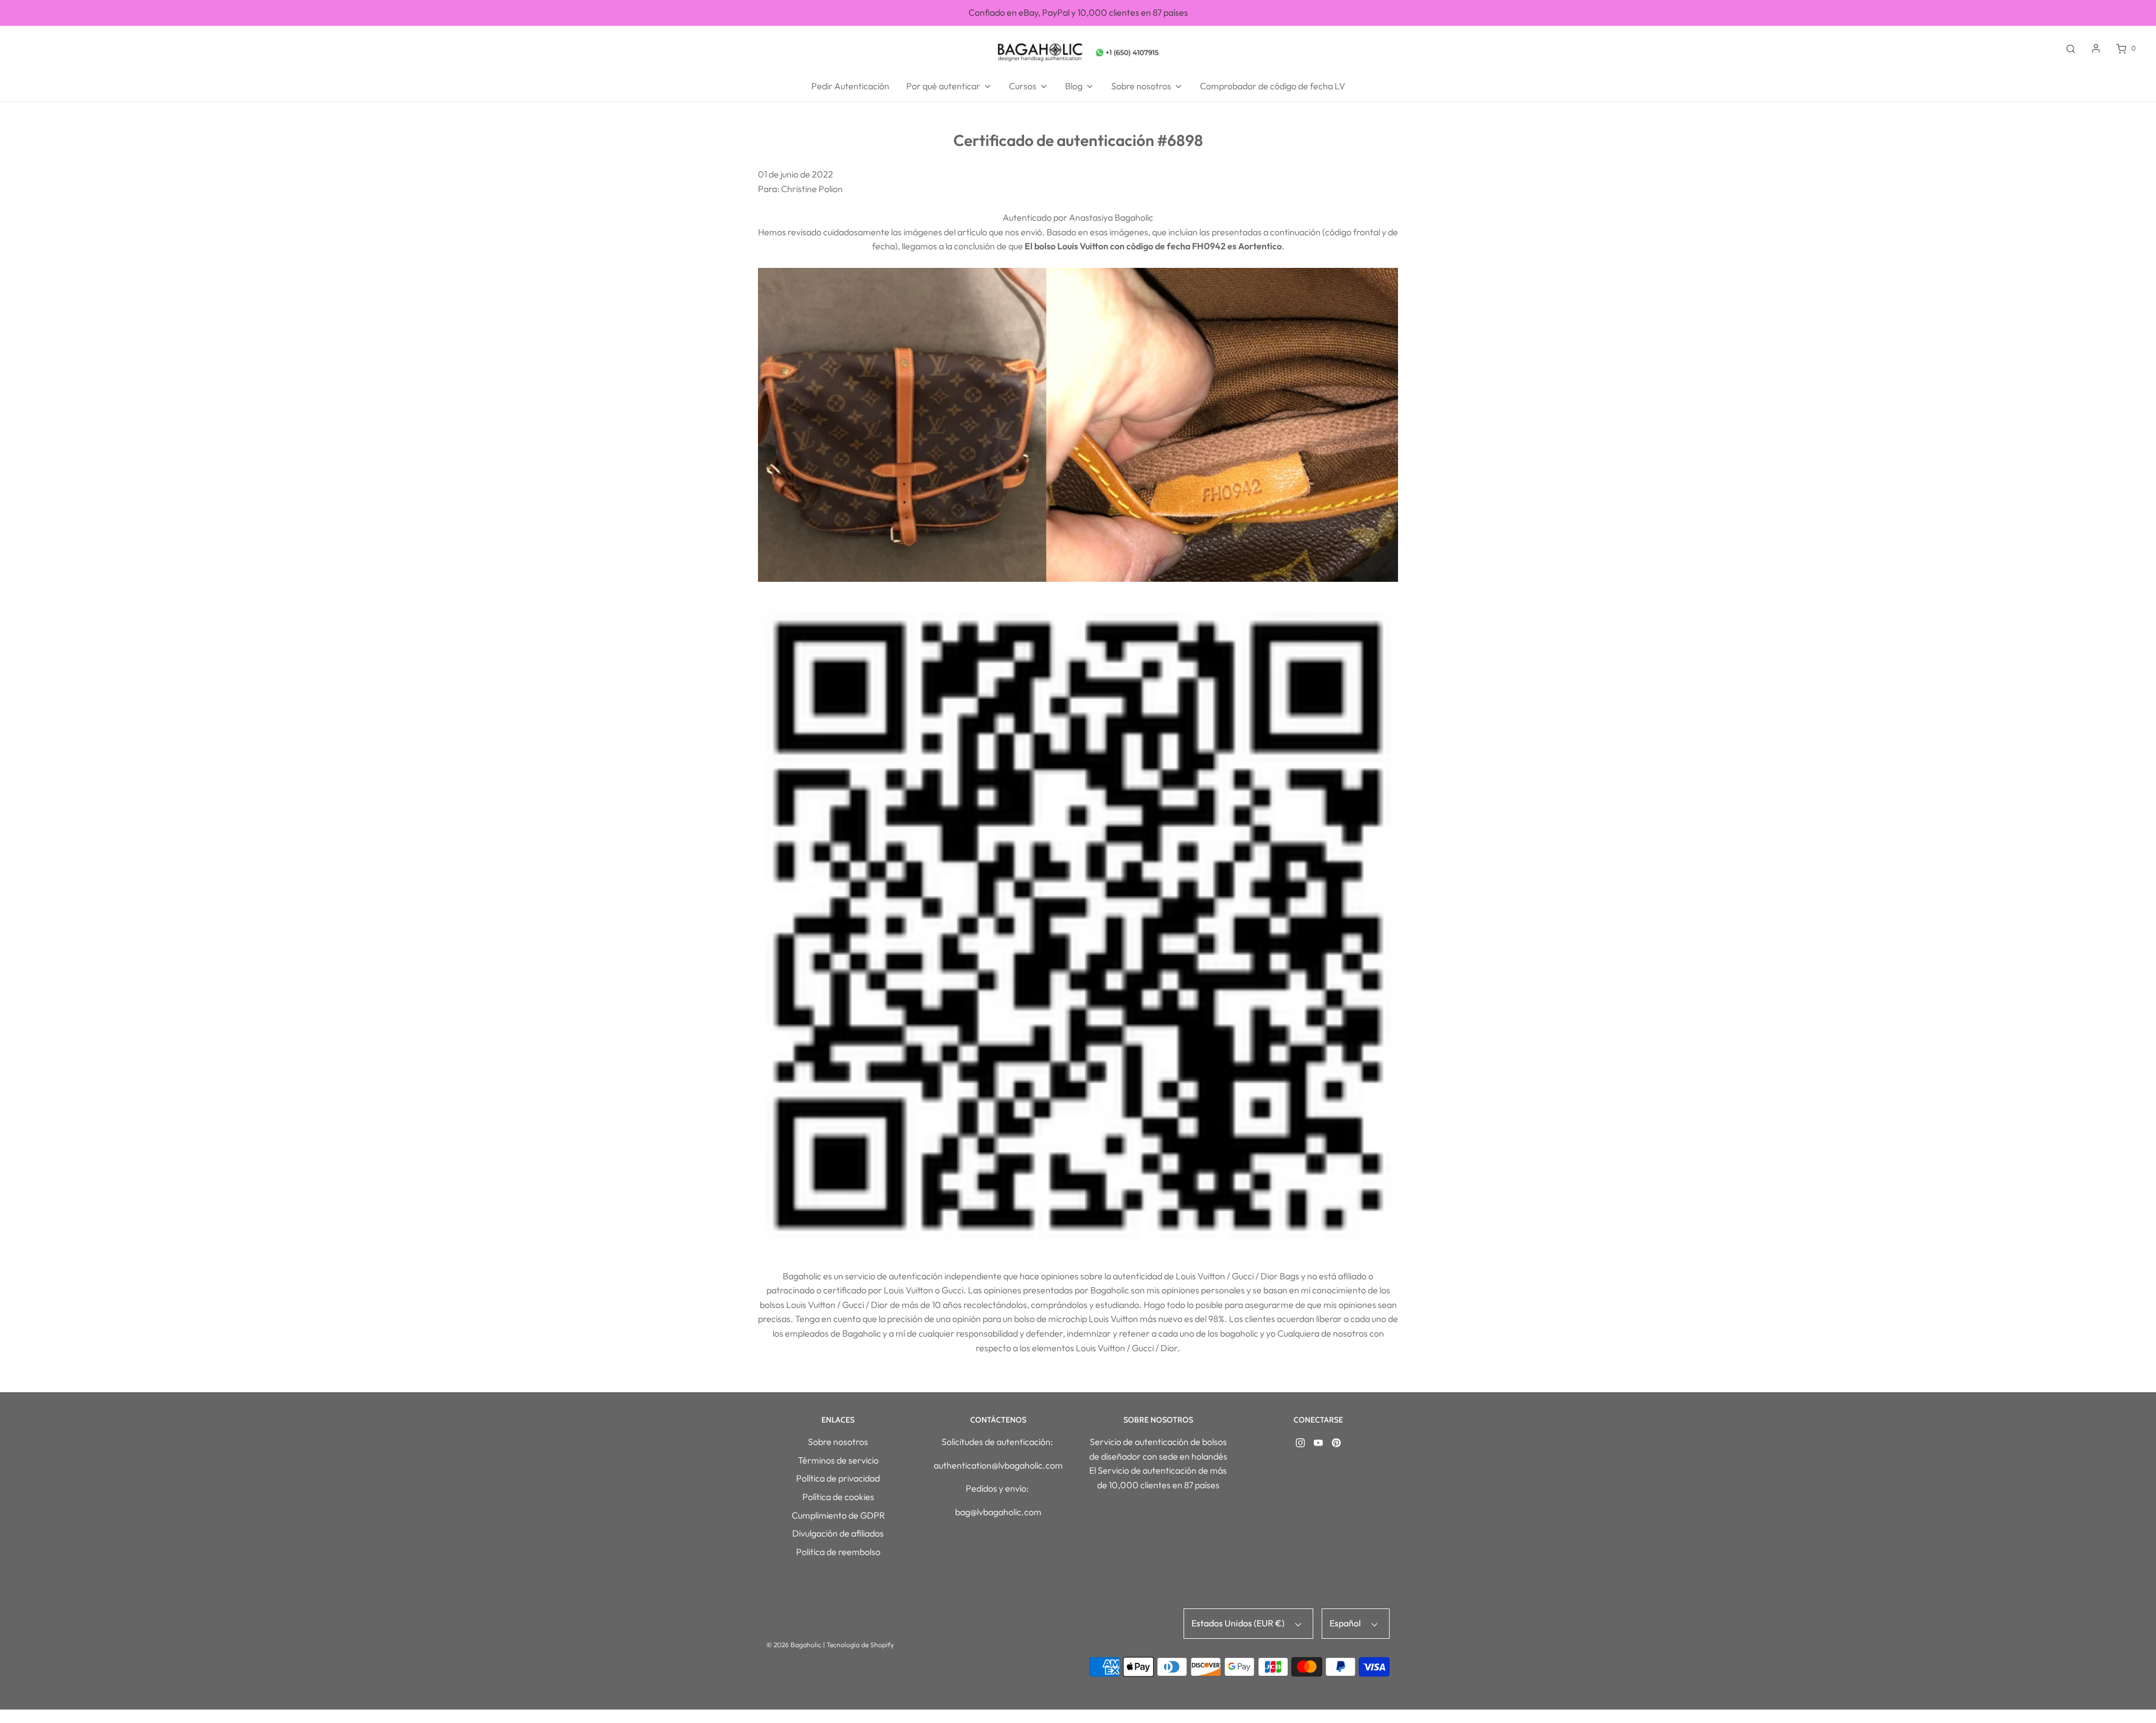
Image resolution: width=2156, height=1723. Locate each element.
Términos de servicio (838, 1460)
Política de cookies (838, 1497)
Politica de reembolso (838, 1552)
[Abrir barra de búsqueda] (2071, 48)
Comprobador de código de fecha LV (1273, 86)
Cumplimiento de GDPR (838, 1515)
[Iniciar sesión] (2096, 48)
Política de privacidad (838, 1478)
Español (1346, 1623)
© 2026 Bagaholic (794, 1645)
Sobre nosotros (838, 1442)
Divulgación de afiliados (838, 1533)
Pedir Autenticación (850, 86)
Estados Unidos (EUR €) (1239, 1623)
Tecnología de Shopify (860, 1645)
